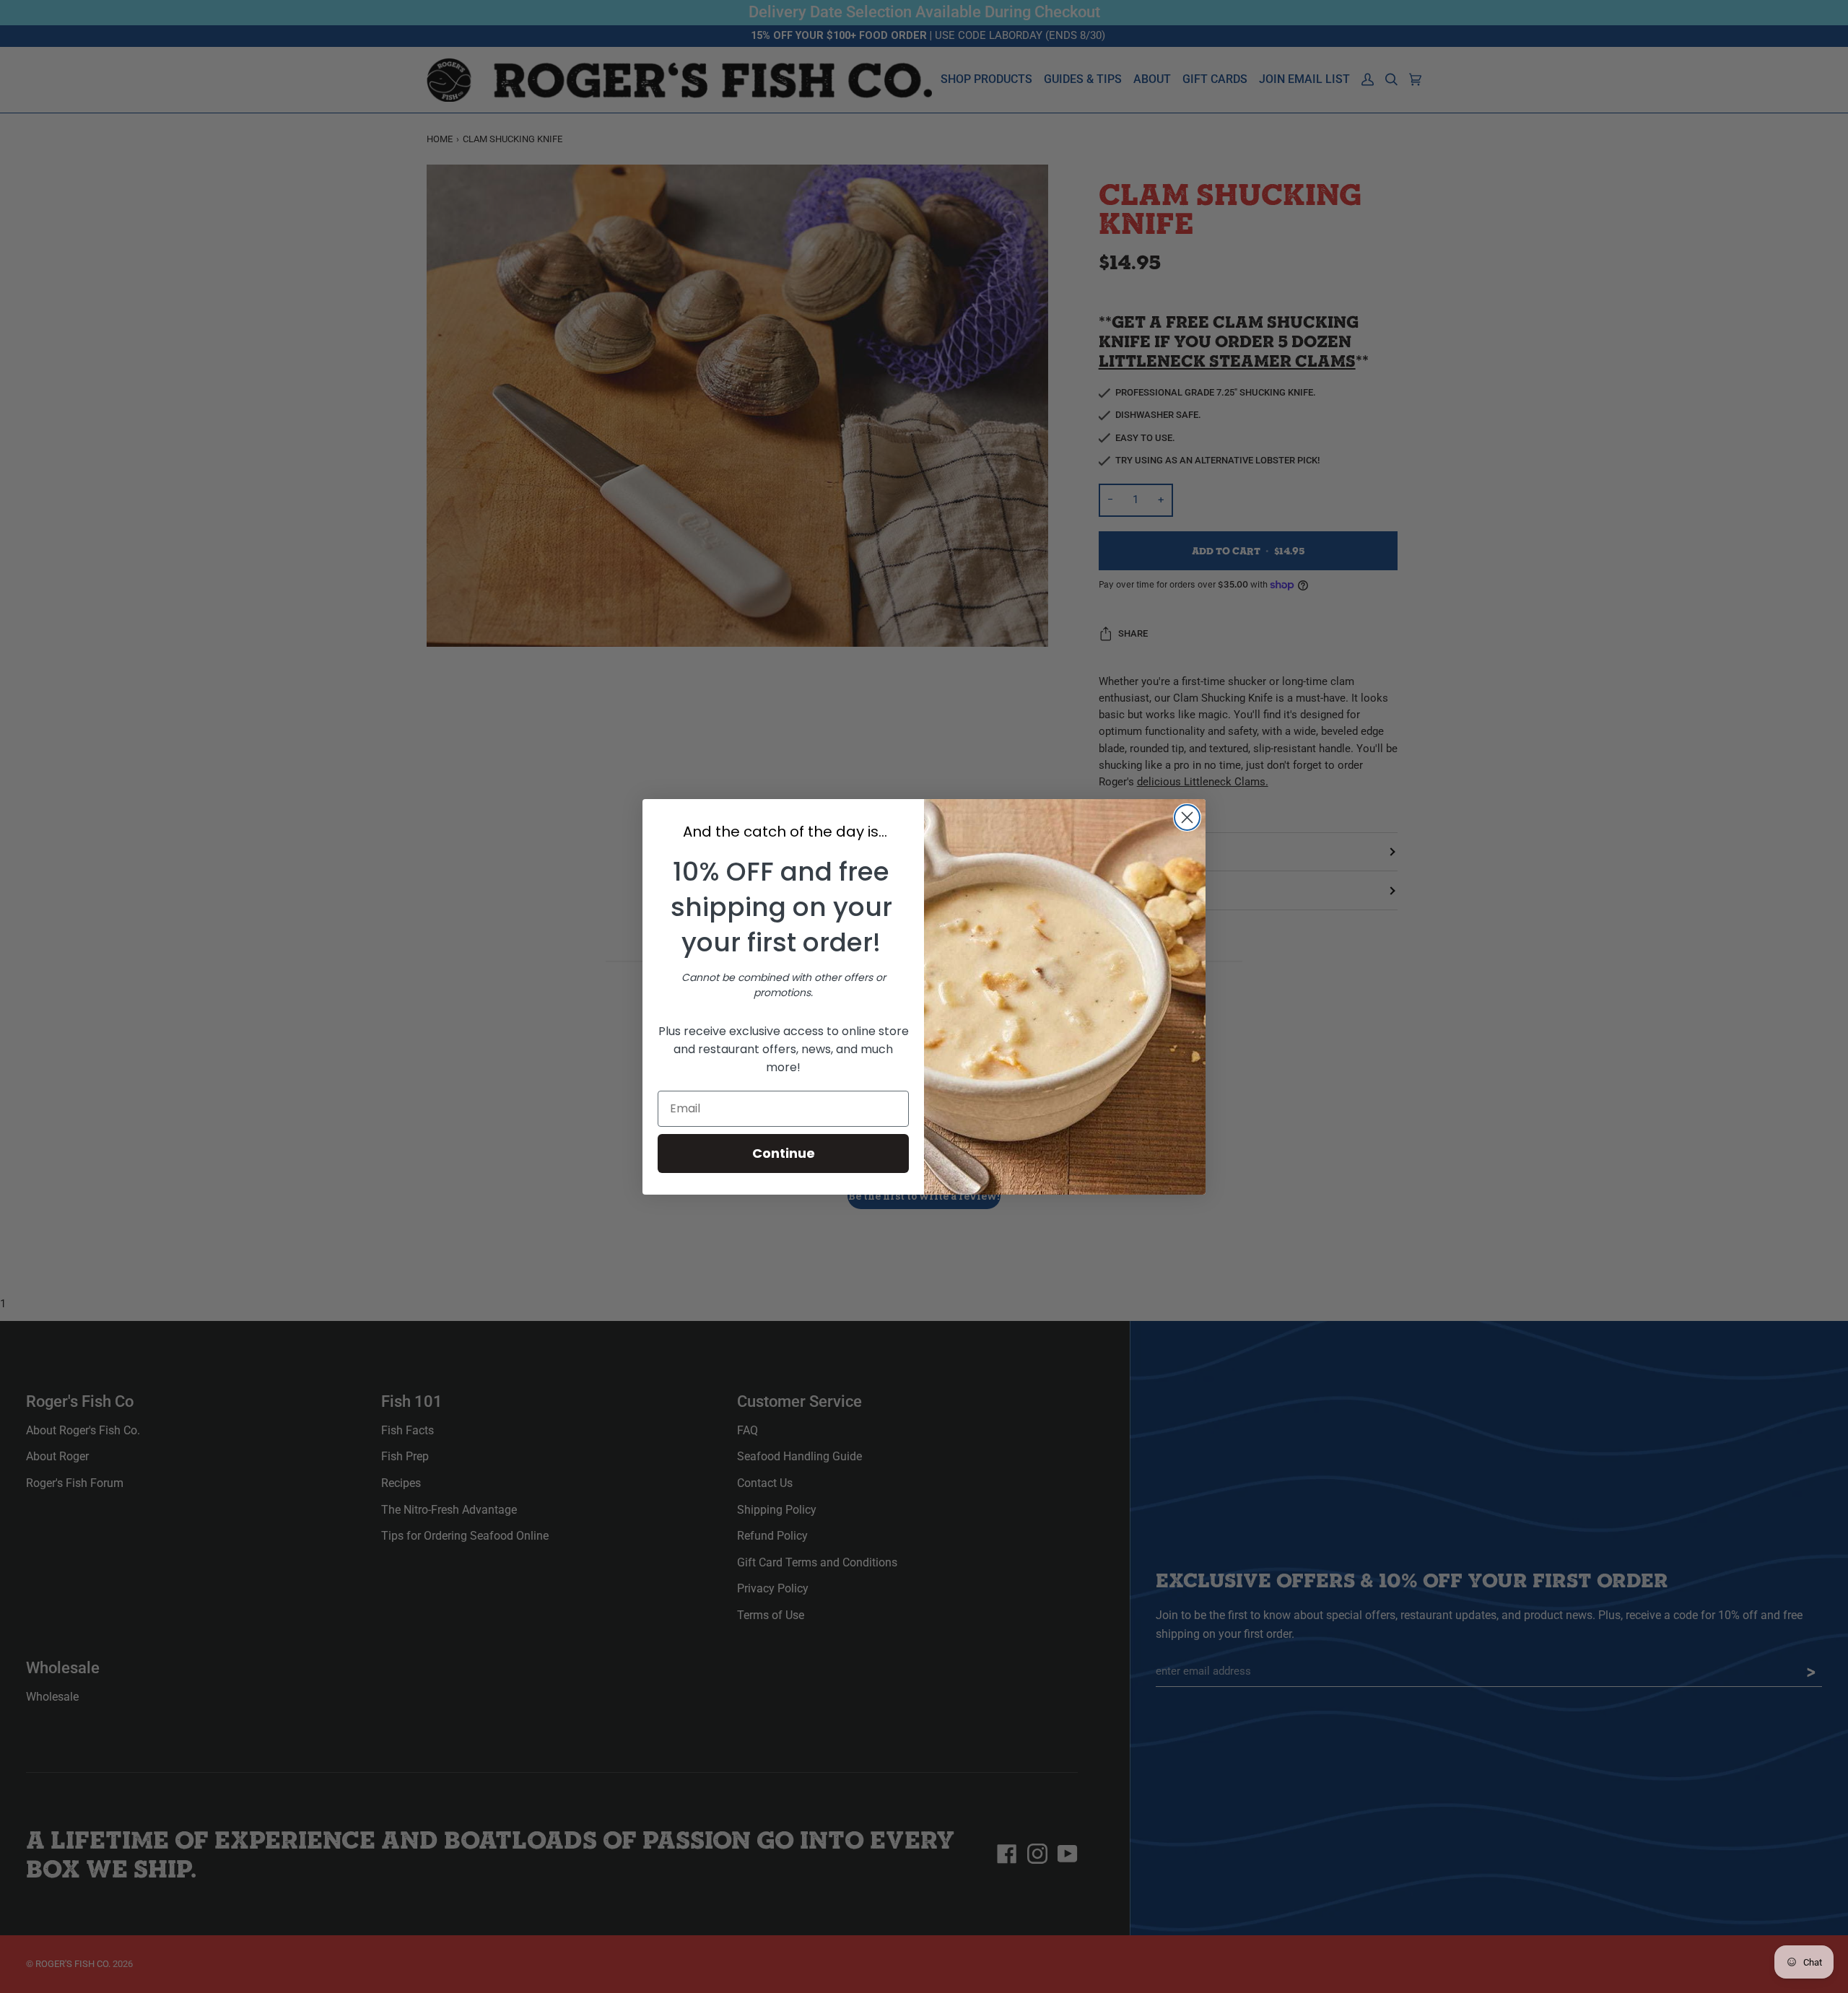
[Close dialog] (1187, 817)
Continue (784, 1153)
